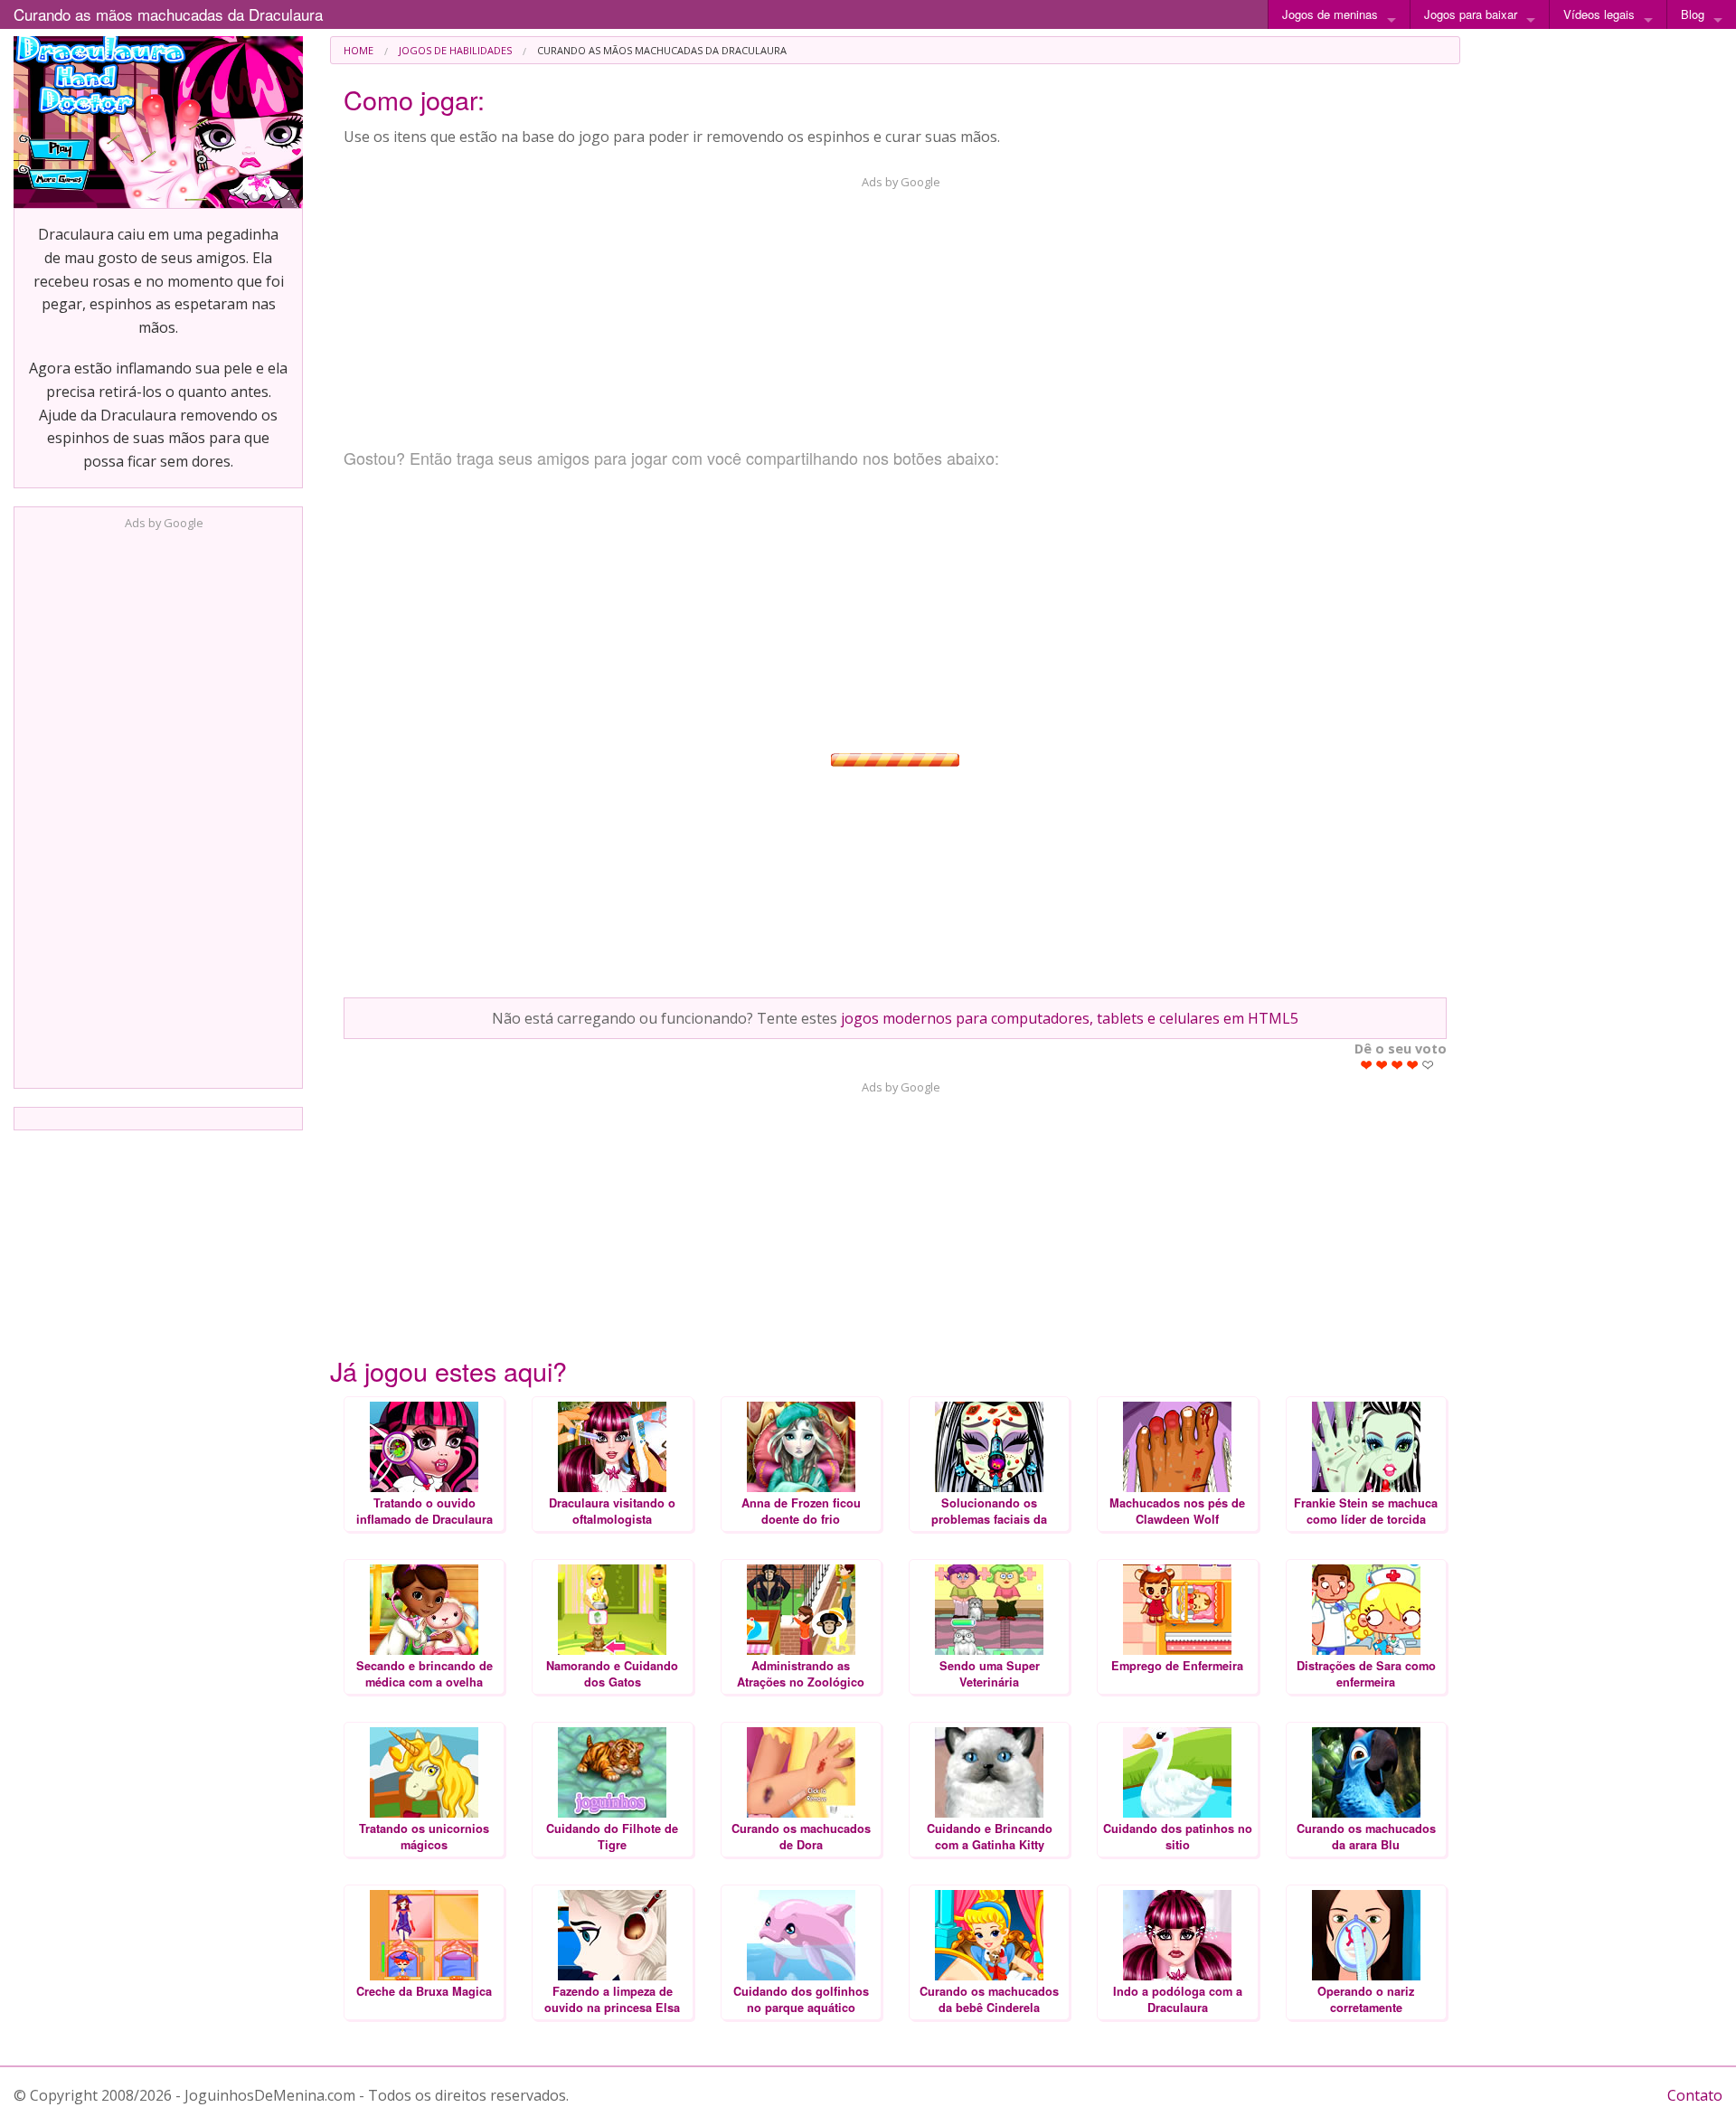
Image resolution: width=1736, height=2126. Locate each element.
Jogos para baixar (1471, 14)
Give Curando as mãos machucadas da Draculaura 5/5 (1428, 1065)
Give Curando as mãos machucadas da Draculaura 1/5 (1367, 1065)
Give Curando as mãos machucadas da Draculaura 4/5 (1413, 1065)
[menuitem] (359, 50)
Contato (1695, 2095)
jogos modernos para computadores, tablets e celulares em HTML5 (1070, 1018)
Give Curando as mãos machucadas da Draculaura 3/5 (1397, 1065)
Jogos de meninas (1330, 14)
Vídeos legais (1599, 14)
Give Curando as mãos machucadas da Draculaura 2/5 (1382, 1065)
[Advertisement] (158, 804)
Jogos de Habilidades (455, 50)
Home (359, 50)
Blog (1693, 14)
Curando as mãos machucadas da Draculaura (168, 14)
